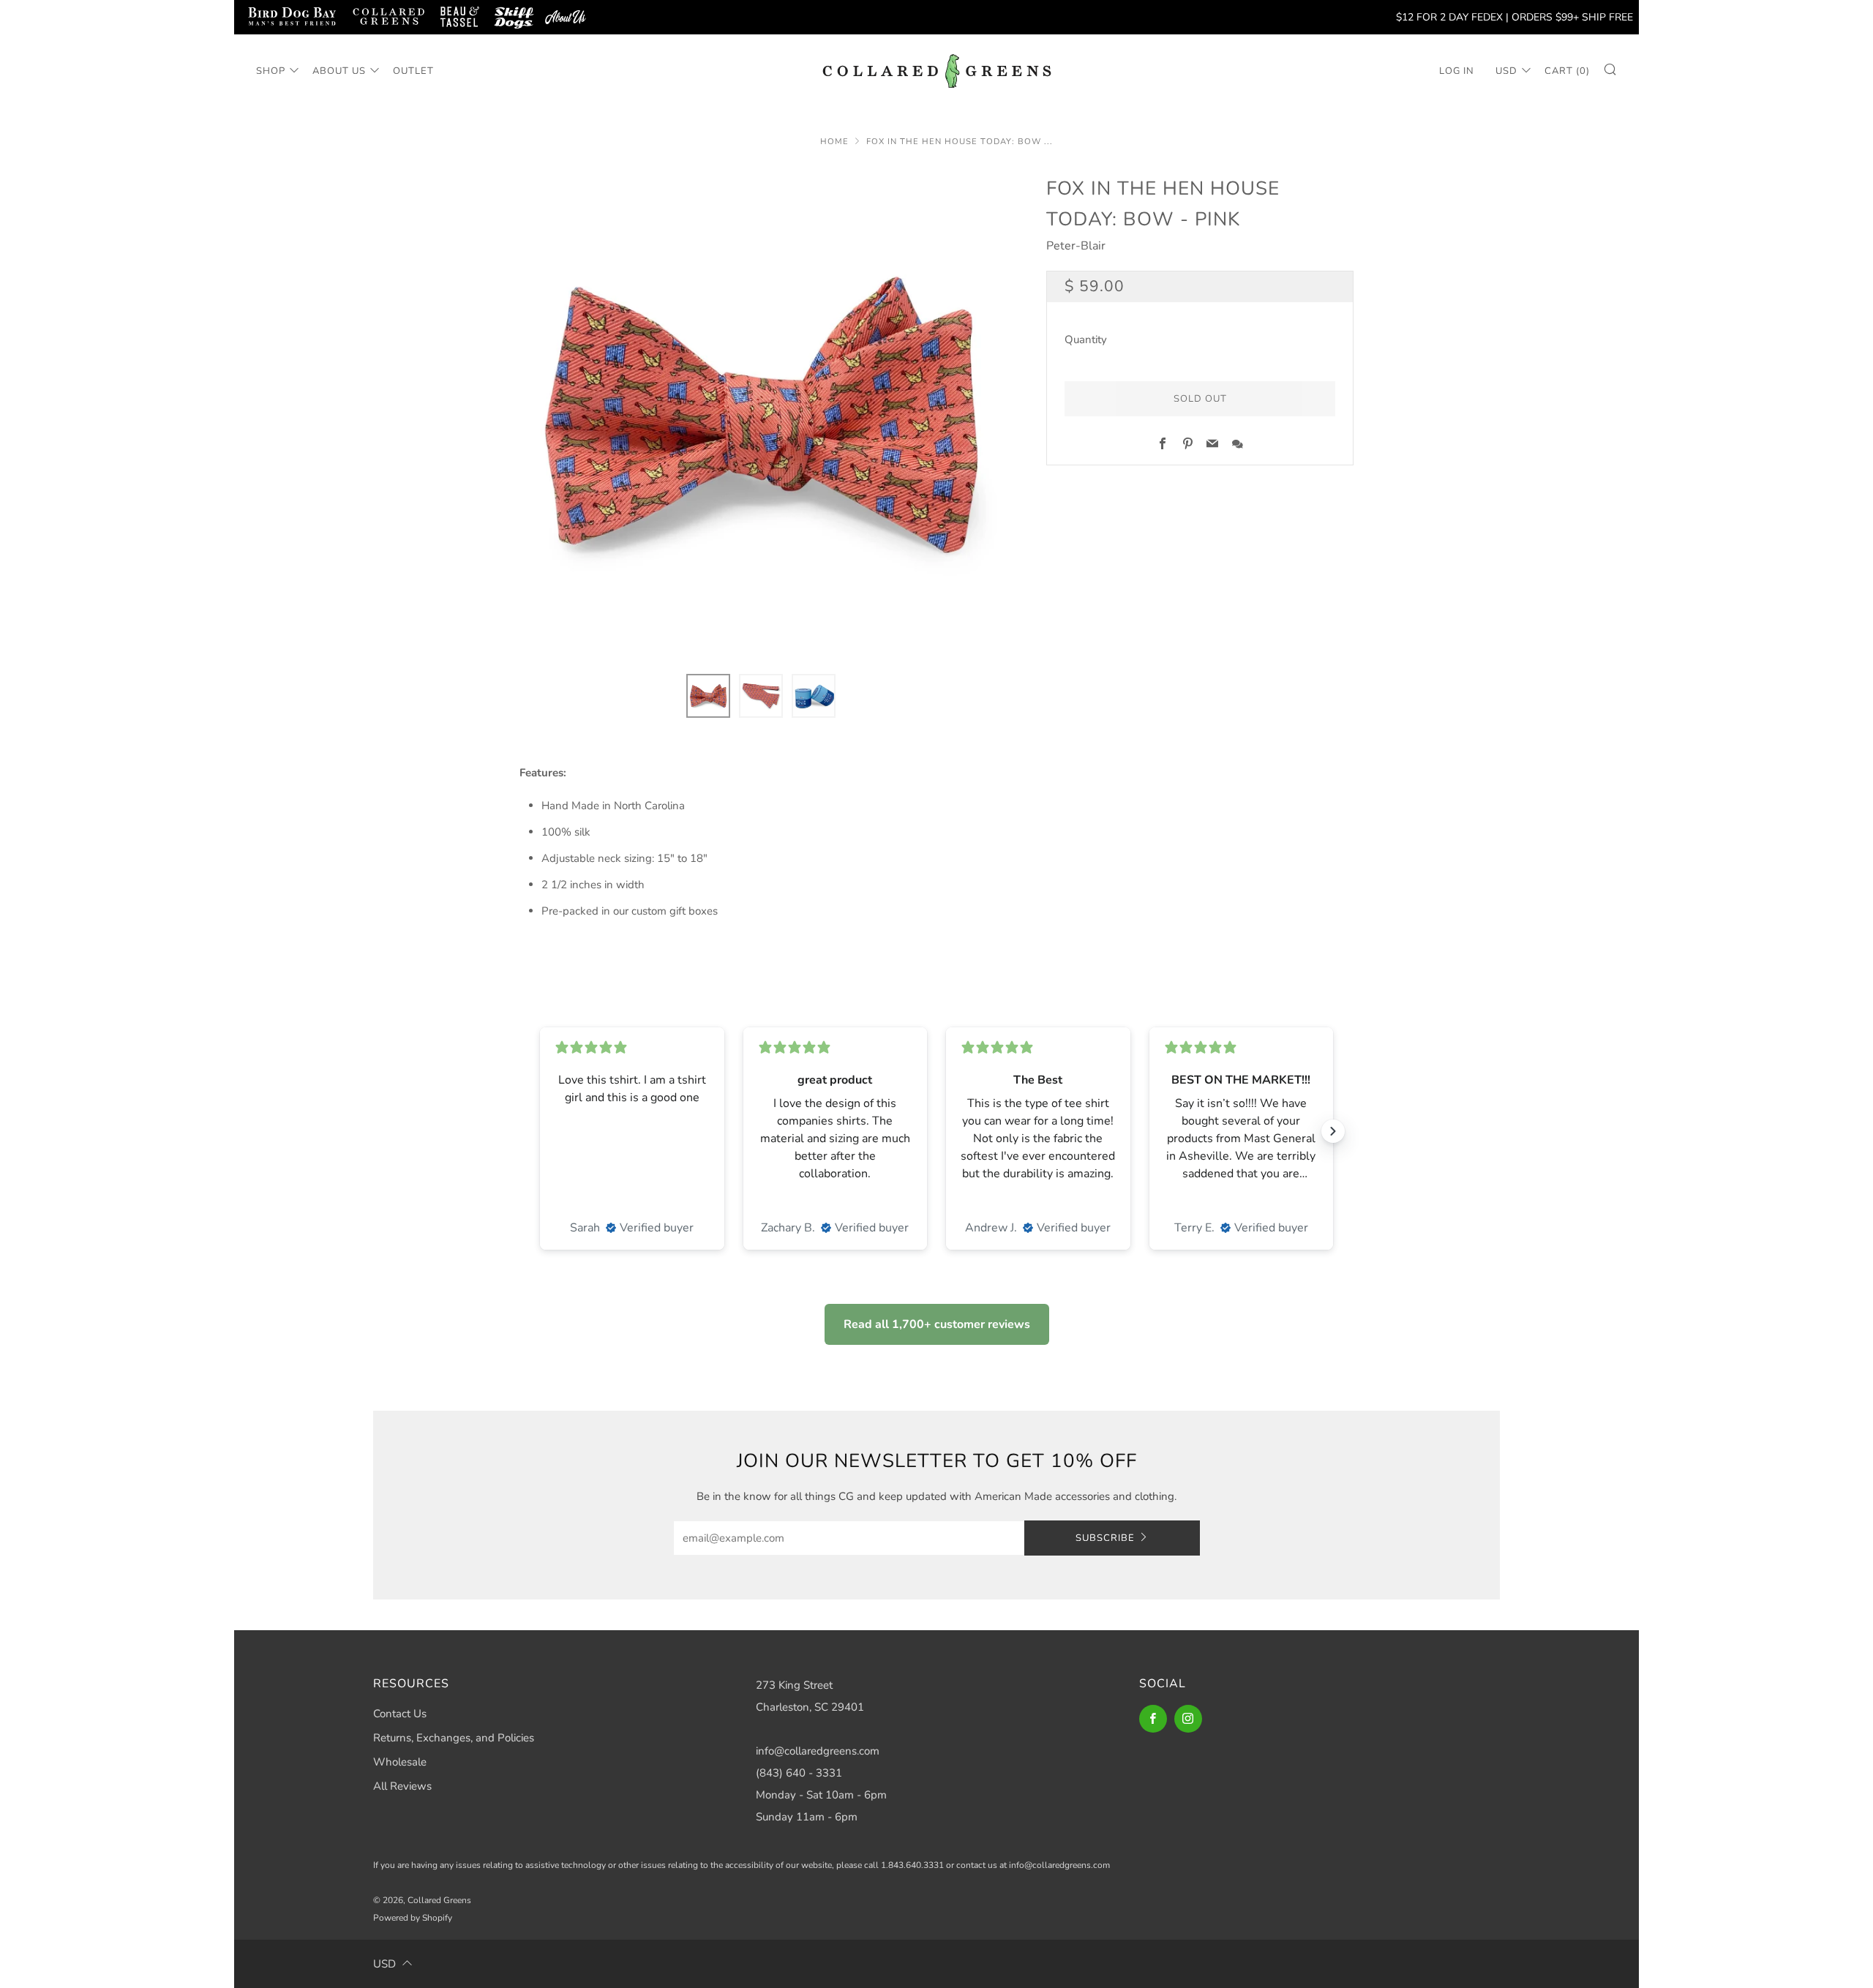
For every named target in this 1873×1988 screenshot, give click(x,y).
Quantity (1086, 340)
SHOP (271, 71)
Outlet (413, 71)
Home (834, 142)
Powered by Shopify (413, 1918)
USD (1506, 71)
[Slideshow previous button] (540, 1131)
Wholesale (400, 1762)
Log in (1457, 71)
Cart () (1567, 71)
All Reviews (402, 1786)
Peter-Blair (1076, 246)
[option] (761, 415)
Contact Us (400, 1714)
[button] (708, 696)
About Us (339, 71)
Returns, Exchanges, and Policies (454, 1738)
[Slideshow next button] (1333, 1131)
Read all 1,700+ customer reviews (937, 1324)
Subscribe (1105, 1538)
